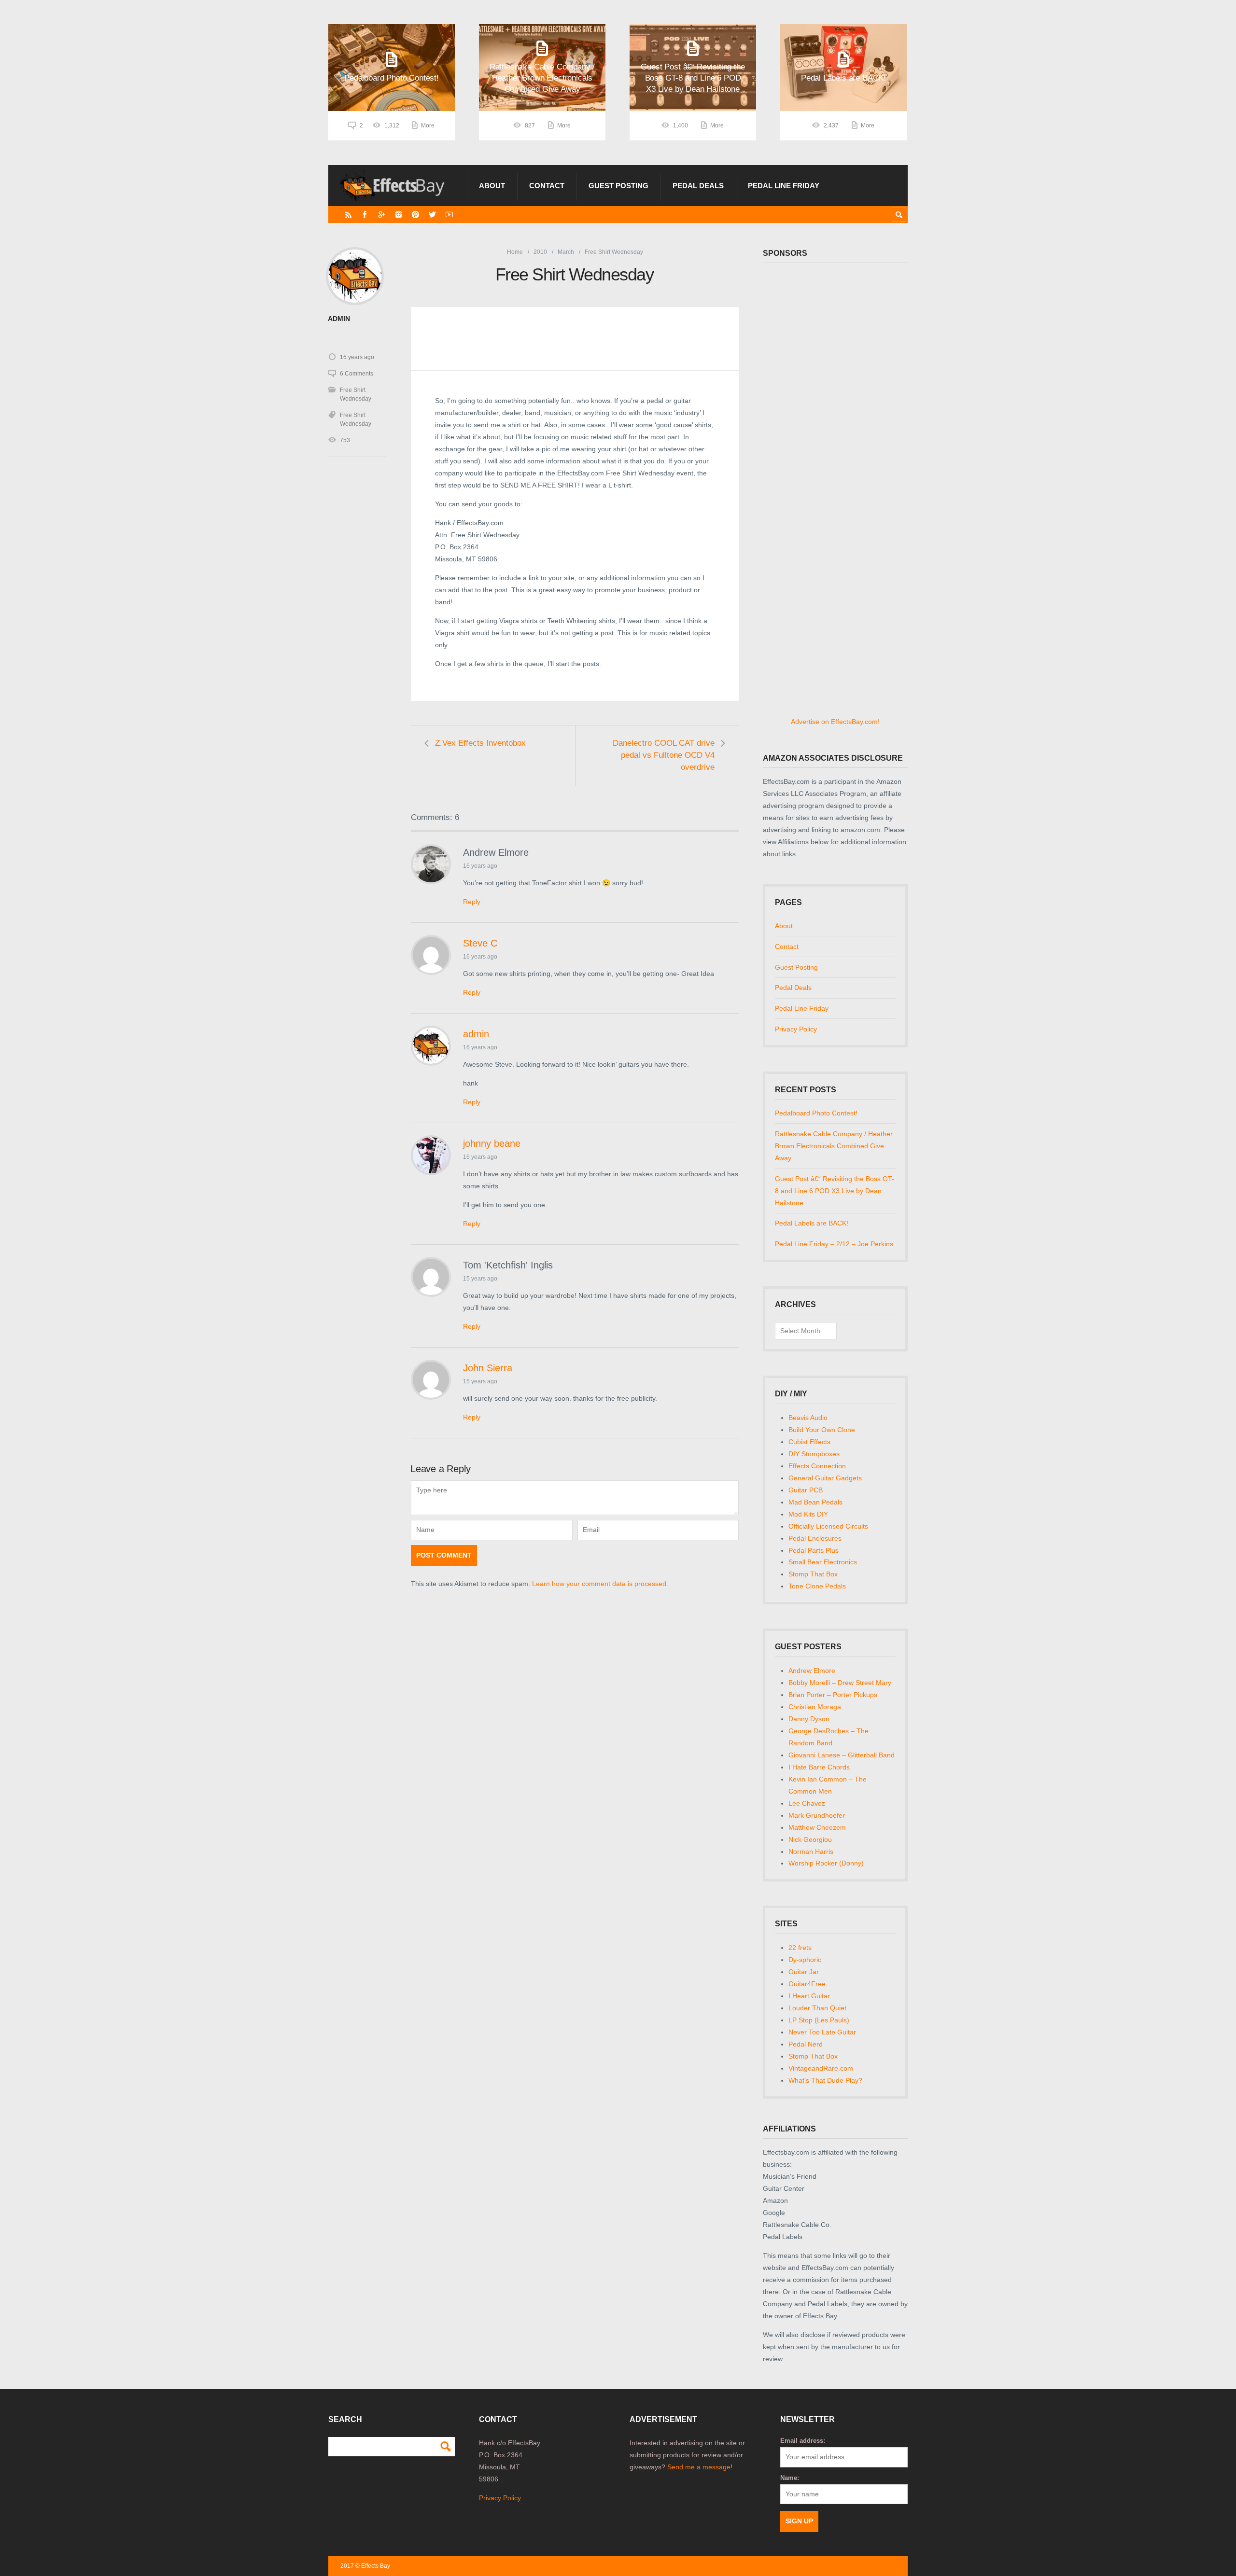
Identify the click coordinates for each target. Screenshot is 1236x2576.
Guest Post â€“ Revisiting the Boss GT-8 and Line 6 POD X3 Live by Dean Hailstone (835, 1191)
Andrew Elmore (812, 1671)
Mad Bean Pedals (815, 1502)
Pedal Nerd (806, 2044)
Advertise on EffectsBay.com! (835, 722)
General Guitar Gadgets (825, 1478)
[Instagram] (399, 215)
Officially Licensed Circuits (828, 1526)
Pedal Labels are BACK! (812, 1223)
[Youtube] (449, 215)
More (428, 125)
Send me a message (699, 2467)
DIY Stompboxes (814, 1454)
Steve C (480, 943)
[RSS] (348, 215)
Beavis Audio (808, 1418)
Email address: (803, 2441)
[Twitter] (432, 215)
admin (476, 1034)
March (566, 252)
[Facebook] (365, 215)
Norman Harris (811, 1852)
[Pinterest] (415, 215)
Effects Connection (817, 1466)
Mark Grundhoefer (817, 1815)
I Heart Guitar (809, 1996)
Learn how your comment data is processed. (600, 1584)
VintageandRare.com (821, 2068)
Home (515, 252)
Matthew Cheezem (817, 1827)
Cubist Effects (809, 1442)
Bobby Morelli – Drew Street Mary (840, 1683)
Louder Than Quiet (817, 2008)
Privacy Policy (796, 1029)
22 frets (800, 1948)
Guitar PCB (806, 1490)
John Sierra (488, 1368)
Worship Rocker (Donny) (826, 1863)
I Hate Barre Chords (819, 1767)
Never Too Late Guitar (822, 2032)
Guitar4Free (807, 1984)
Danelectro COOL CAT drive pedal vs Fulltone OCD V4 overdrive (664, 755)
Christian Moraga (815, 1707)
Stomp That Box (813, 1574)
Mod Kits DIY (808, 1514)
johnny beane (492, 1143)
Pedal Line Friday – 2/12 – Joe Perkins (834, 1244)
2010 (540, 252)
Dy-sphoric (805, 1960)
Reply (472, 902)
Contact (547, 186)
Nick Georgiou (810, 1839)
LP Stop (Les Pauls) (819, 2020)
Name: (790, 2478)
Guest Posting (618, 186)
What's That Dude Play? (825, 2080)
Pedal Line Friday (784, 186)
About (492, 186)
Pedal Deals (698, 186)
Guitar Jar (804, 1972)
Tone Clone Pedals (817, 1586)
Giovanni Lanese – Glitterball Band (842, 1755)
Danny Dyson (809, 1719)
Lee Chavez (807, 1803)
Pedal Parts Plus (814, 1550)
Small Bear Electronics (823, 1562)
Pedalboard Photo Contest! (816, 1113)
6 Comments (357, 374)
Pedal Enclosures (815, 1538)
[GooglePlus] (382, 215)
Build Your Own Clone (822, 1430)
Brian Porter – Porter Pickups (833, 1695)
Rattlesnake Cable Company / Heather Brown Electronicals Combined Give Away (834, 1146)
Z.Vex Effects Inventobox (480, 743)
